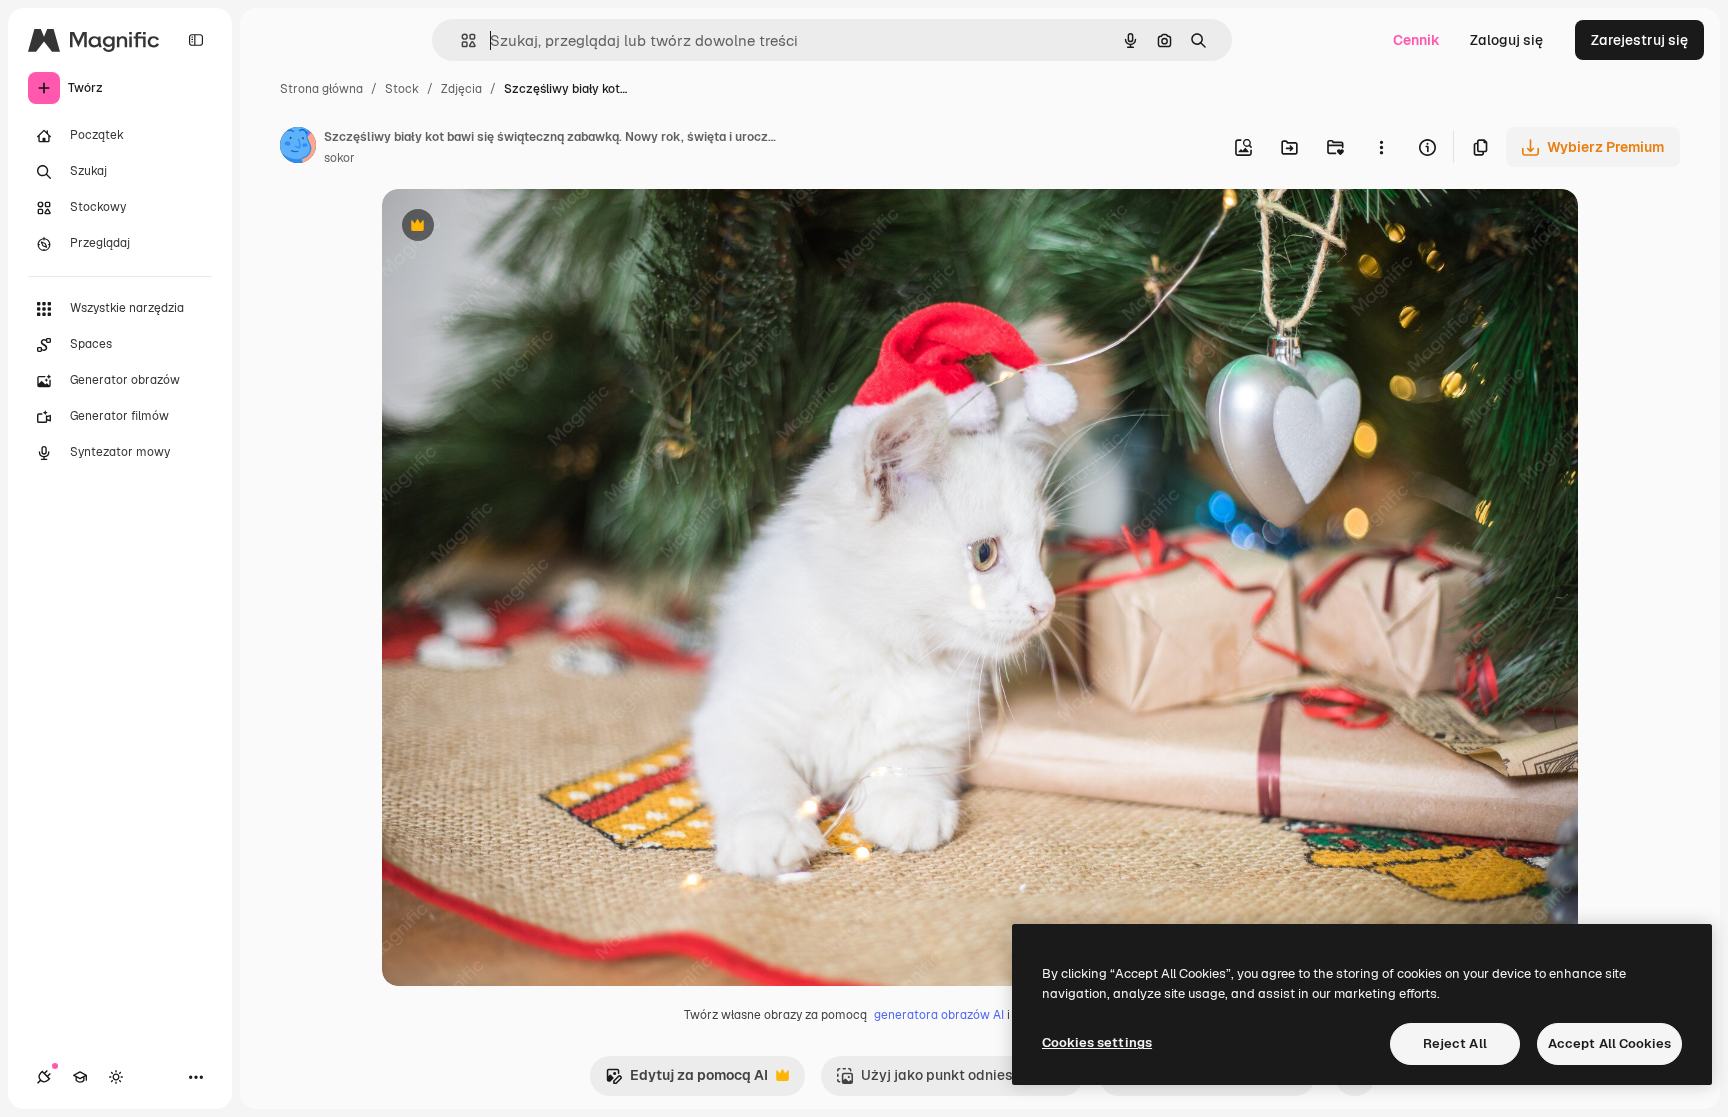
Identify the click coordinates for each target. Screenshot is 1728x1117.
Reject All (1455, 1043)
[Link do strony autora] (298, 148)
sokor (339, 158)
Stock (402, 89)
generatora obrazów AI (939, 1015)
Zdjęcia (461, 89)
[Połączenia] (44, 1077)
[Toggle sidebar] (196, 40)
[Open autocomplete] (460, 40)
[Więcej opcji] (1381, 147)
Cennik (1416, 40)
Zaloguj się (1506, 40)
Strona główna (321, 89)
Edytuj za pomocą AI (686, 1080)
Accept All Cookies (1609, 1043)
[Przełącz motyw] (116, 1077)
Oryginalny (520, 227)
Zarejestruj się (1639, 40)
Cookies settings (1097, 1042)
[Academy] (80, 1077)
